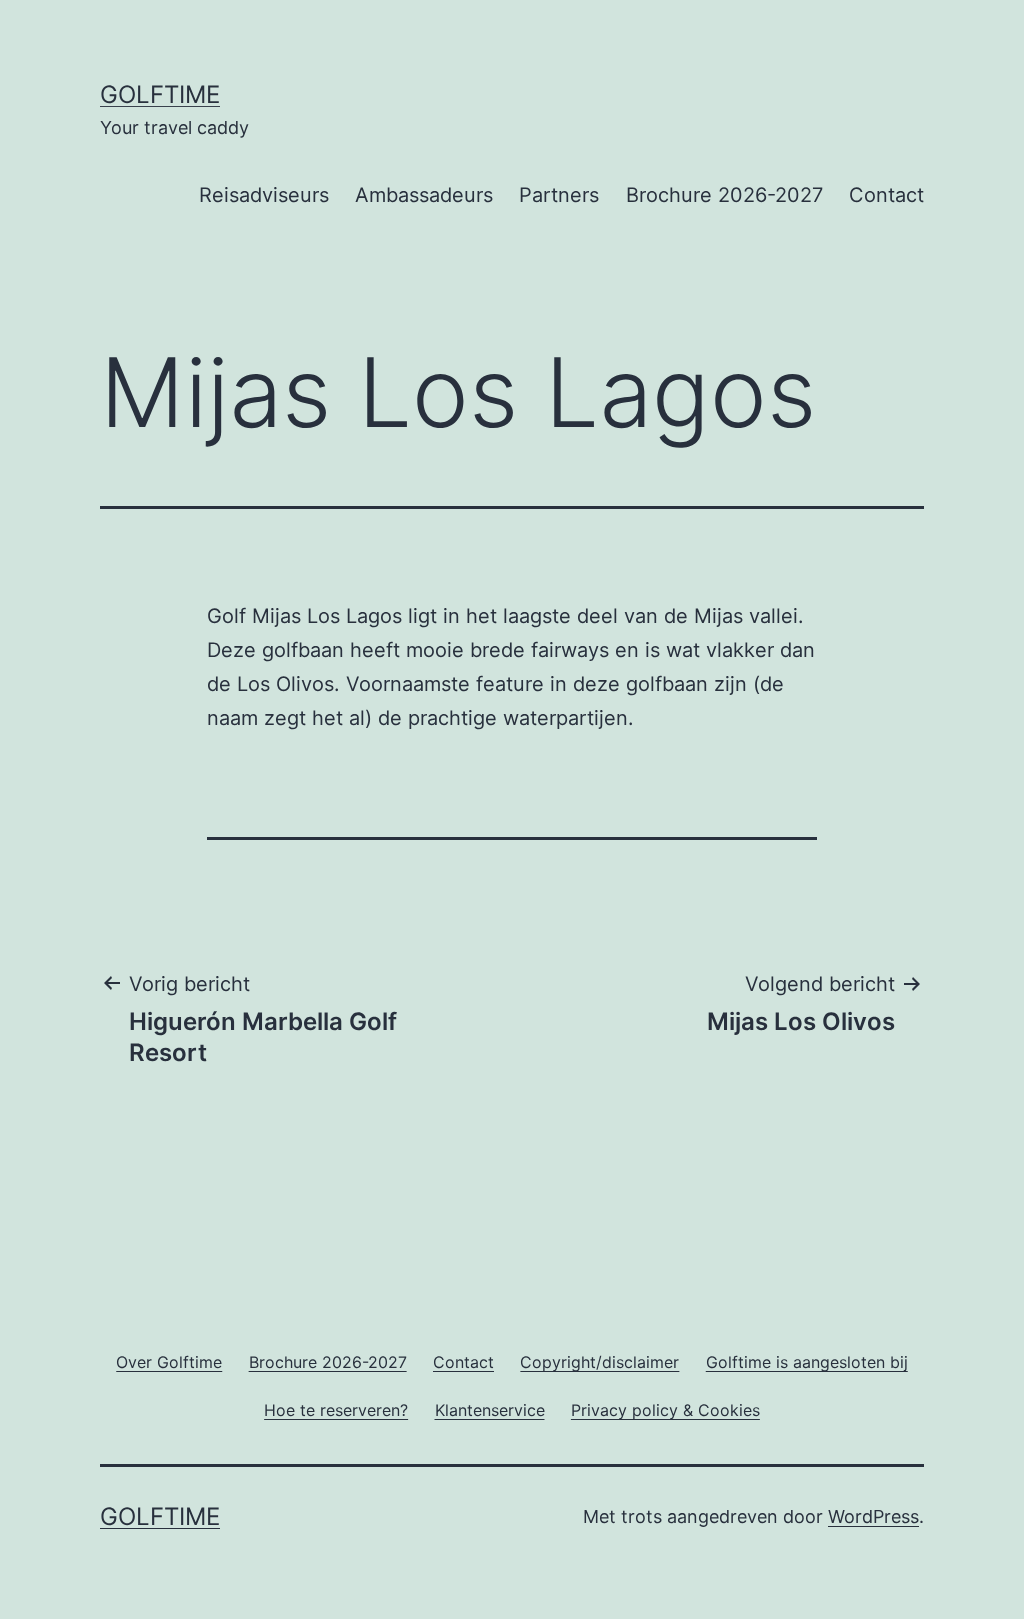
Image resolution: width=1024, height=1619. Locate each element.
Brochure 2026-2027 (724, 195)
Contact (886, 195)
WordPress (873, 1516)
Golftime (160, 94)
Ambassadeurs (424, 195)
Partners (559, 195)
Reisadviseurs (264, 195)
